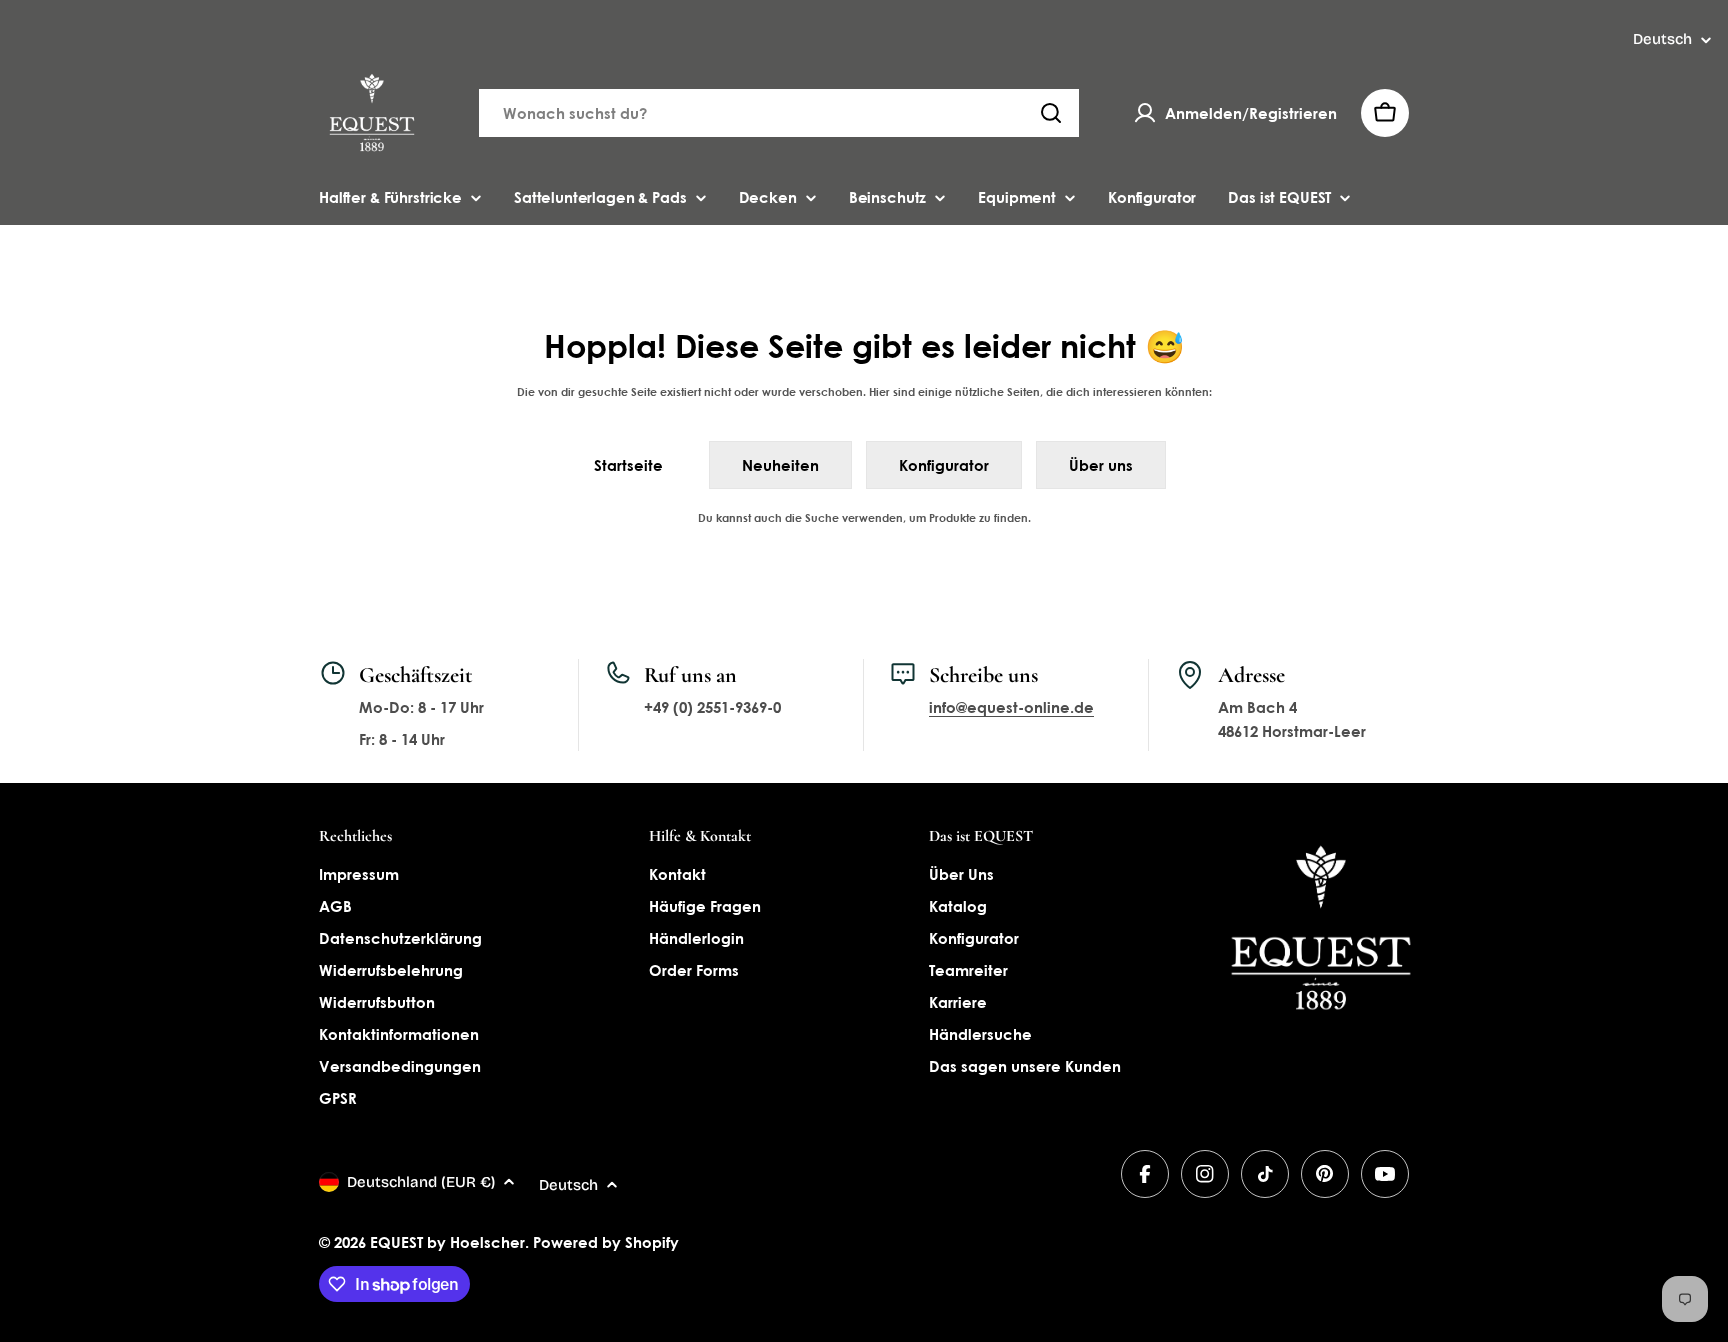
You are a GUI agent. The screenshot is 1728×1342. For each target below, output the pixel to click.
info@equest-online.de (1011, 707)
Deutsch (1662, 39)
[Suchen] (1051, 113)
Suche (822, 517)
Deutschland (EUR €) (421, 1182)
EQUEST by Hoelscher (447, 1242)
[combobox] (779, 113)
